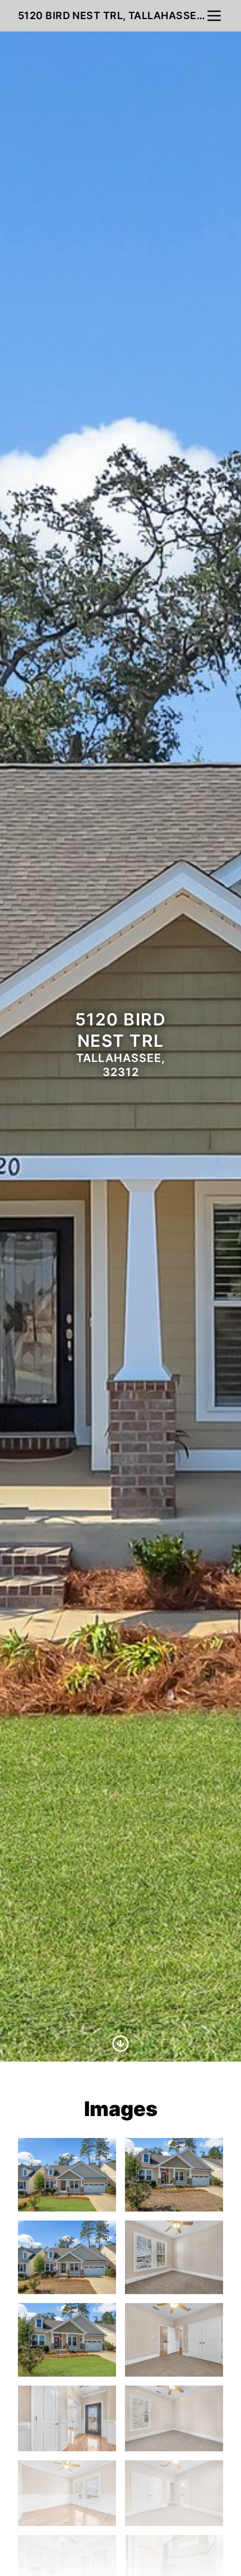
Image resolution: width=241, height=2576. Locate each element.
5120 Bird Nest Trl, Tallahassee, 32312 (112, 15)
